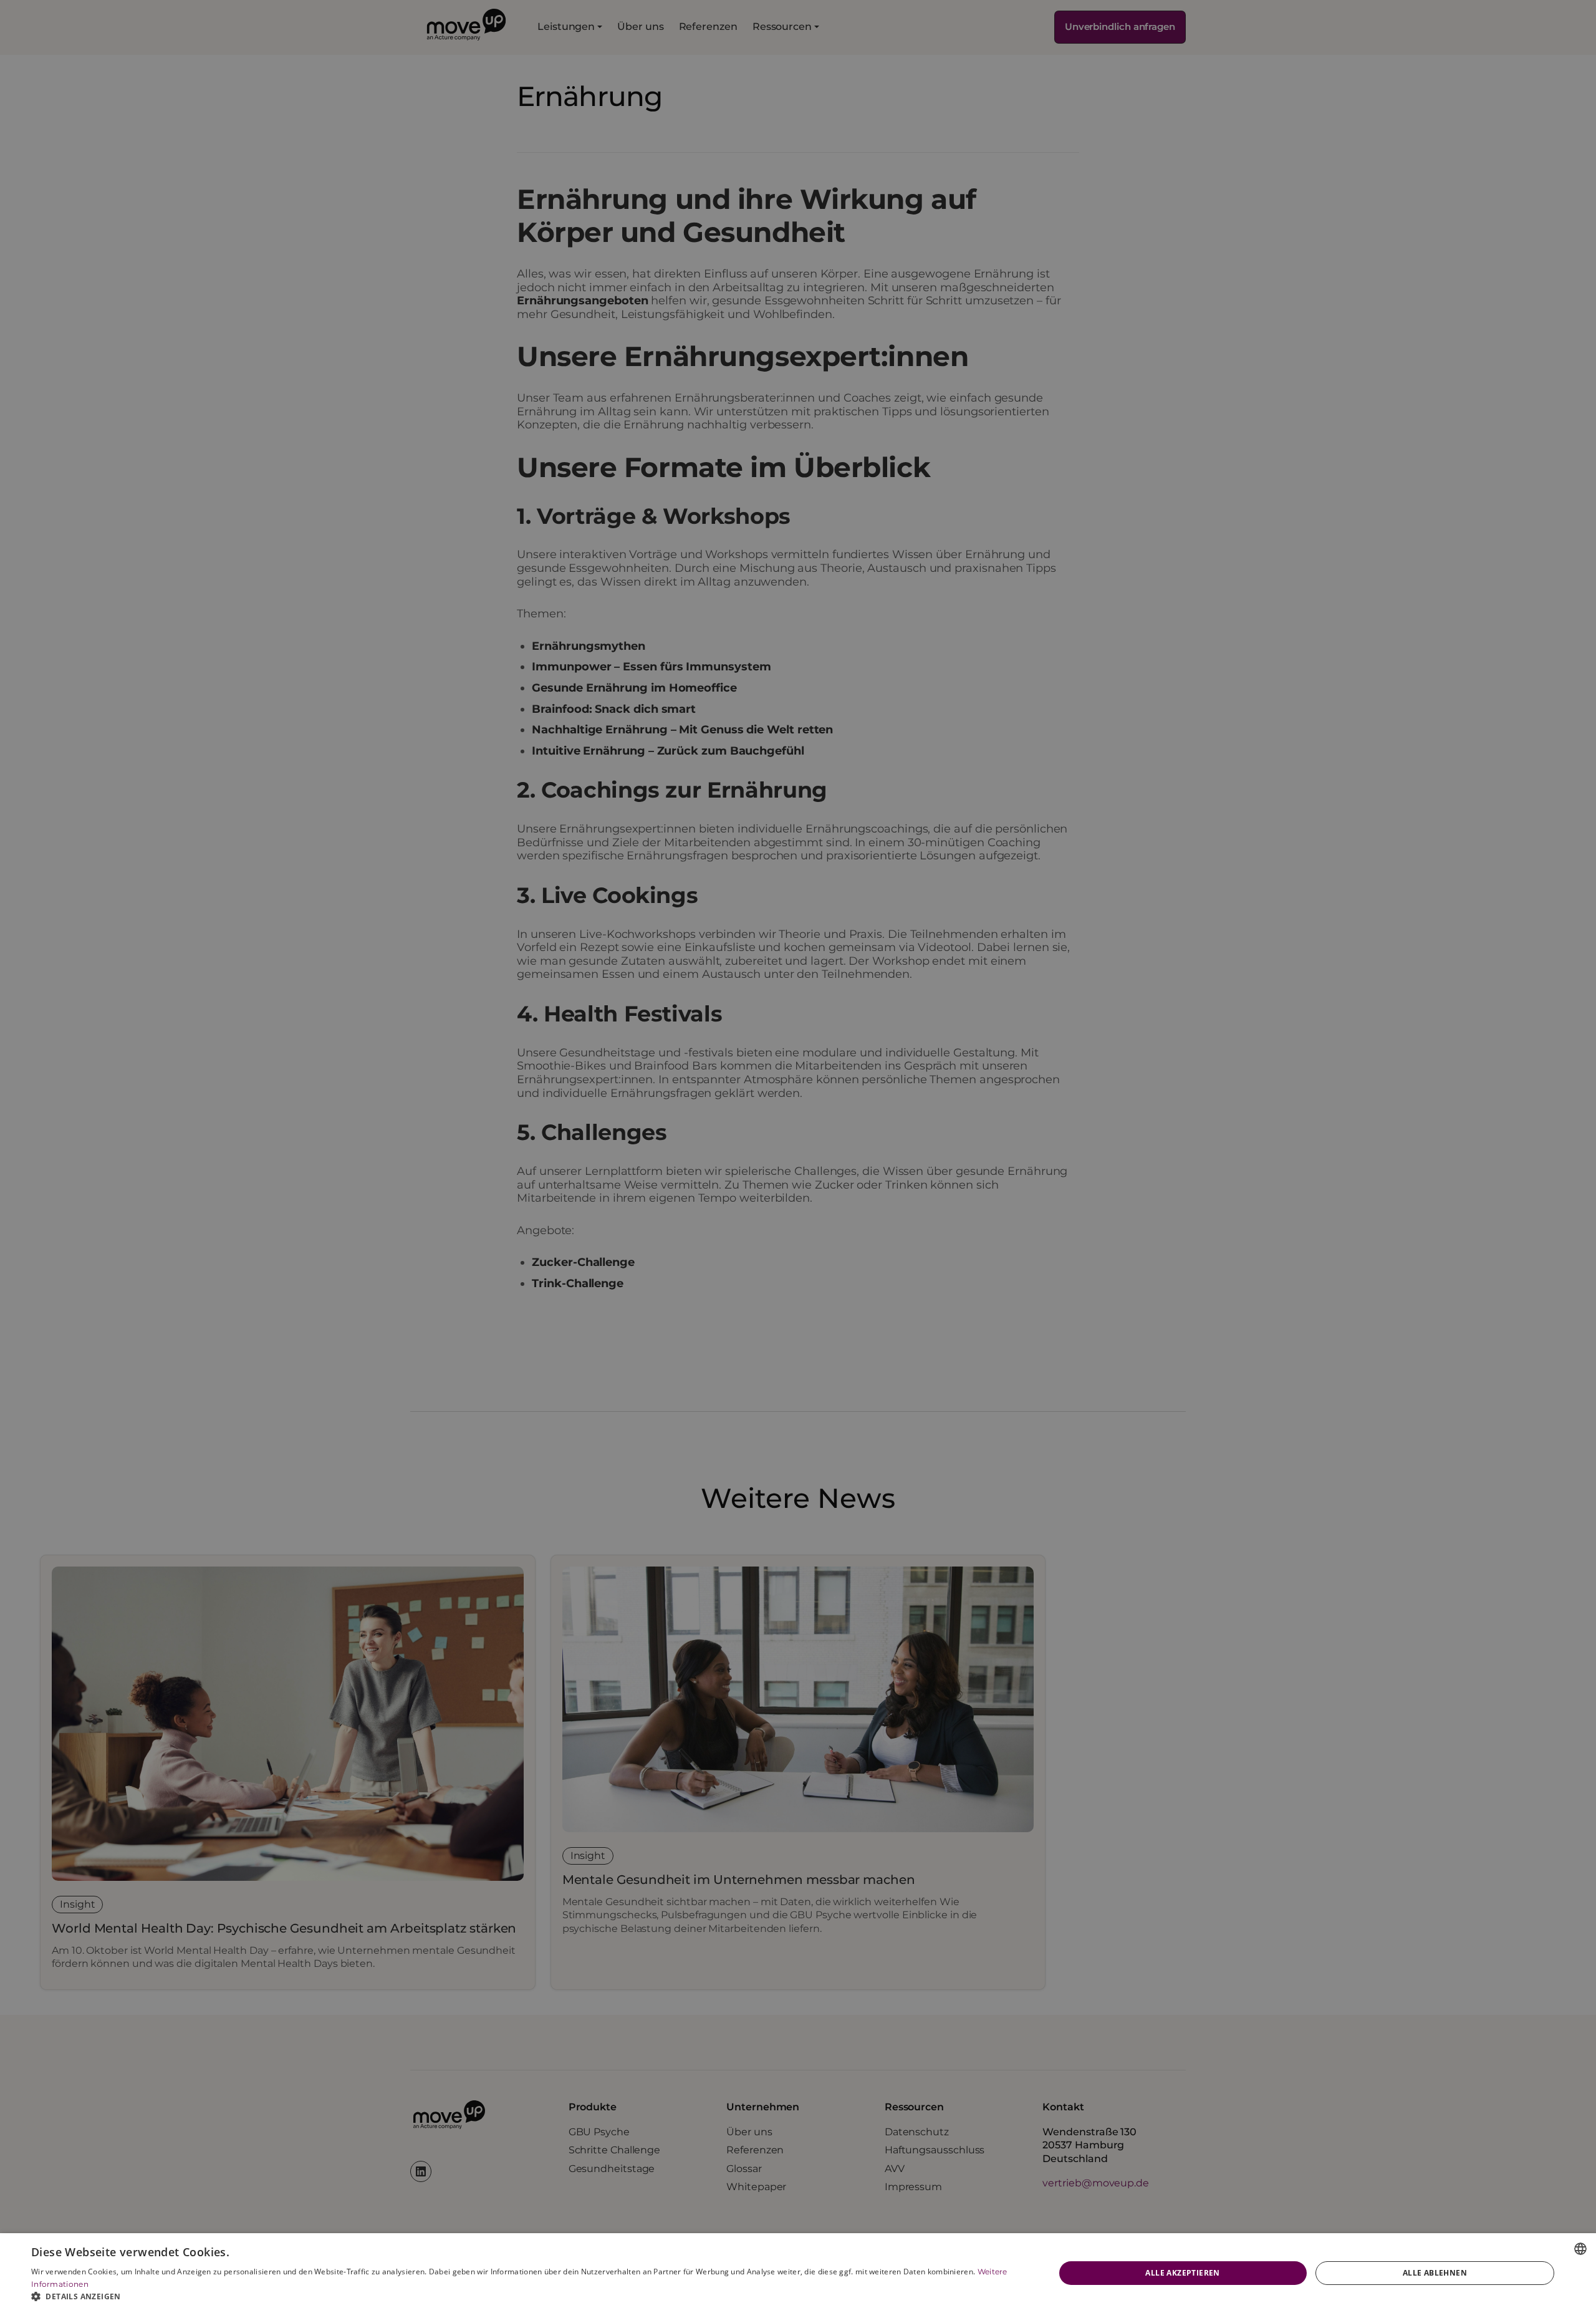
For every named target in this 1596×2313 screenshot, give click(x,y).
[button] (528, 2297)
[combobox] (1580, 2249)
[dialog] (798, 2273)
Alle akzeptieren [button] (1182, 2273)
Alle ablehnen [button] (1435, 2273)
